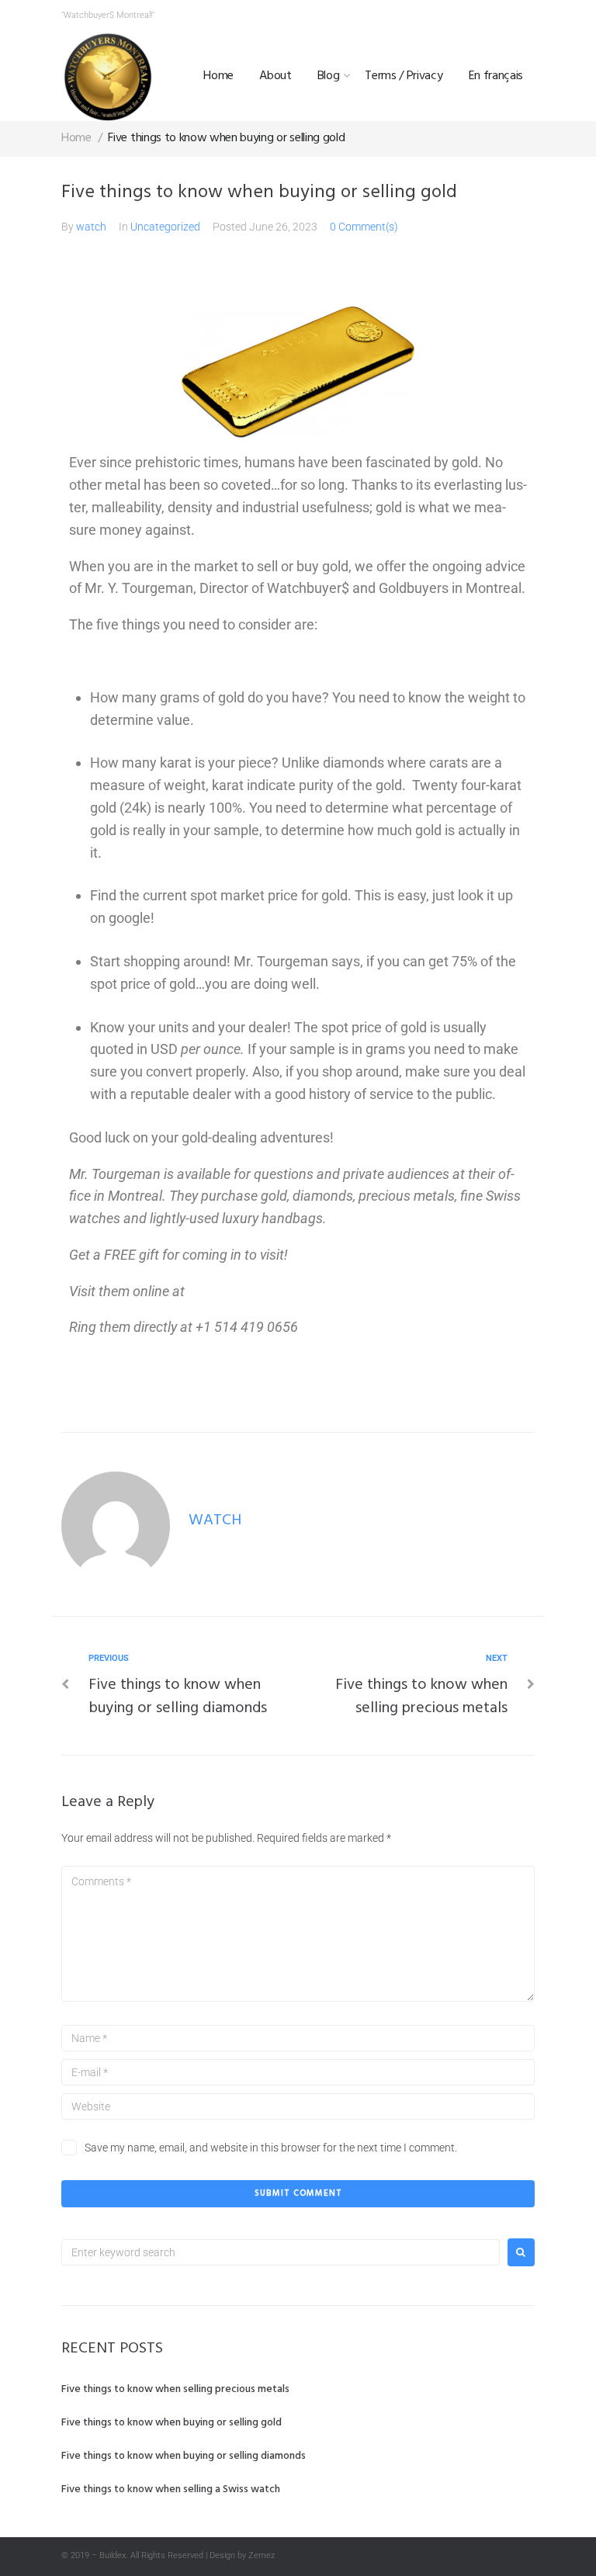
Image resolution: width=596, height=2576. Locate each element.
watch (91, 227)
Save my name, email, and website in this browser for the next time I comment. (271, 2148)
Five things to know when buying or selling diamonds (184, 2456)
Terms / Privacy (404, 76)
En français (496, 76)
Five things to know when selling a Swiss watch (171, 2489)
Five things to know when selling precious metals (175, 2389)
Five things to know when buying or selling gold (172, 2423)
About (275, 76)
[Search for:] (281, 2252)
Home (218, 76)
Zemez (262, 2555)
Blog (329, 76)
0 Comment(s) (364, 227)
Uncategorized (165, 227)
